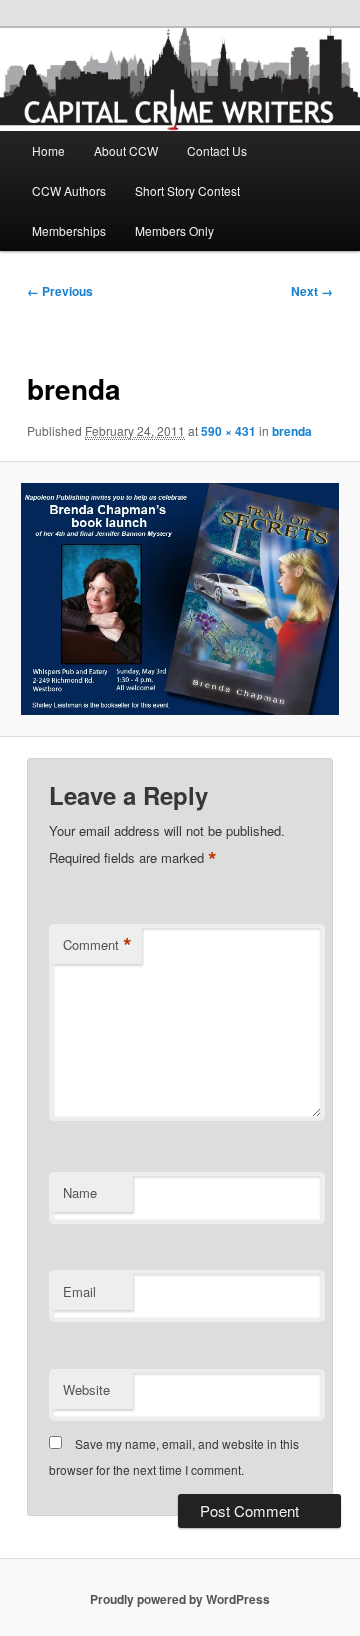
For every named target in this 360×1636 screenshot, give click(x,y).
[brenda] (179, 599)
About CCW (126, 150)
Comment (97, 945)
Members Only (174, 230)
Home (48, 150)
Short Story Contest (187, 190)
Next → (312, 291)
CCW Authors (69, 190)
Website (86, 1389)
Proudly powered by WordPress (180, 1599)
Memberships (69, 230)
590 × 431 (228, 431)
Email (79, 1291)
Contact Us (217, 150)
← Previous (60, 291)
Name (80, 1192)
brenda (292, 431)
